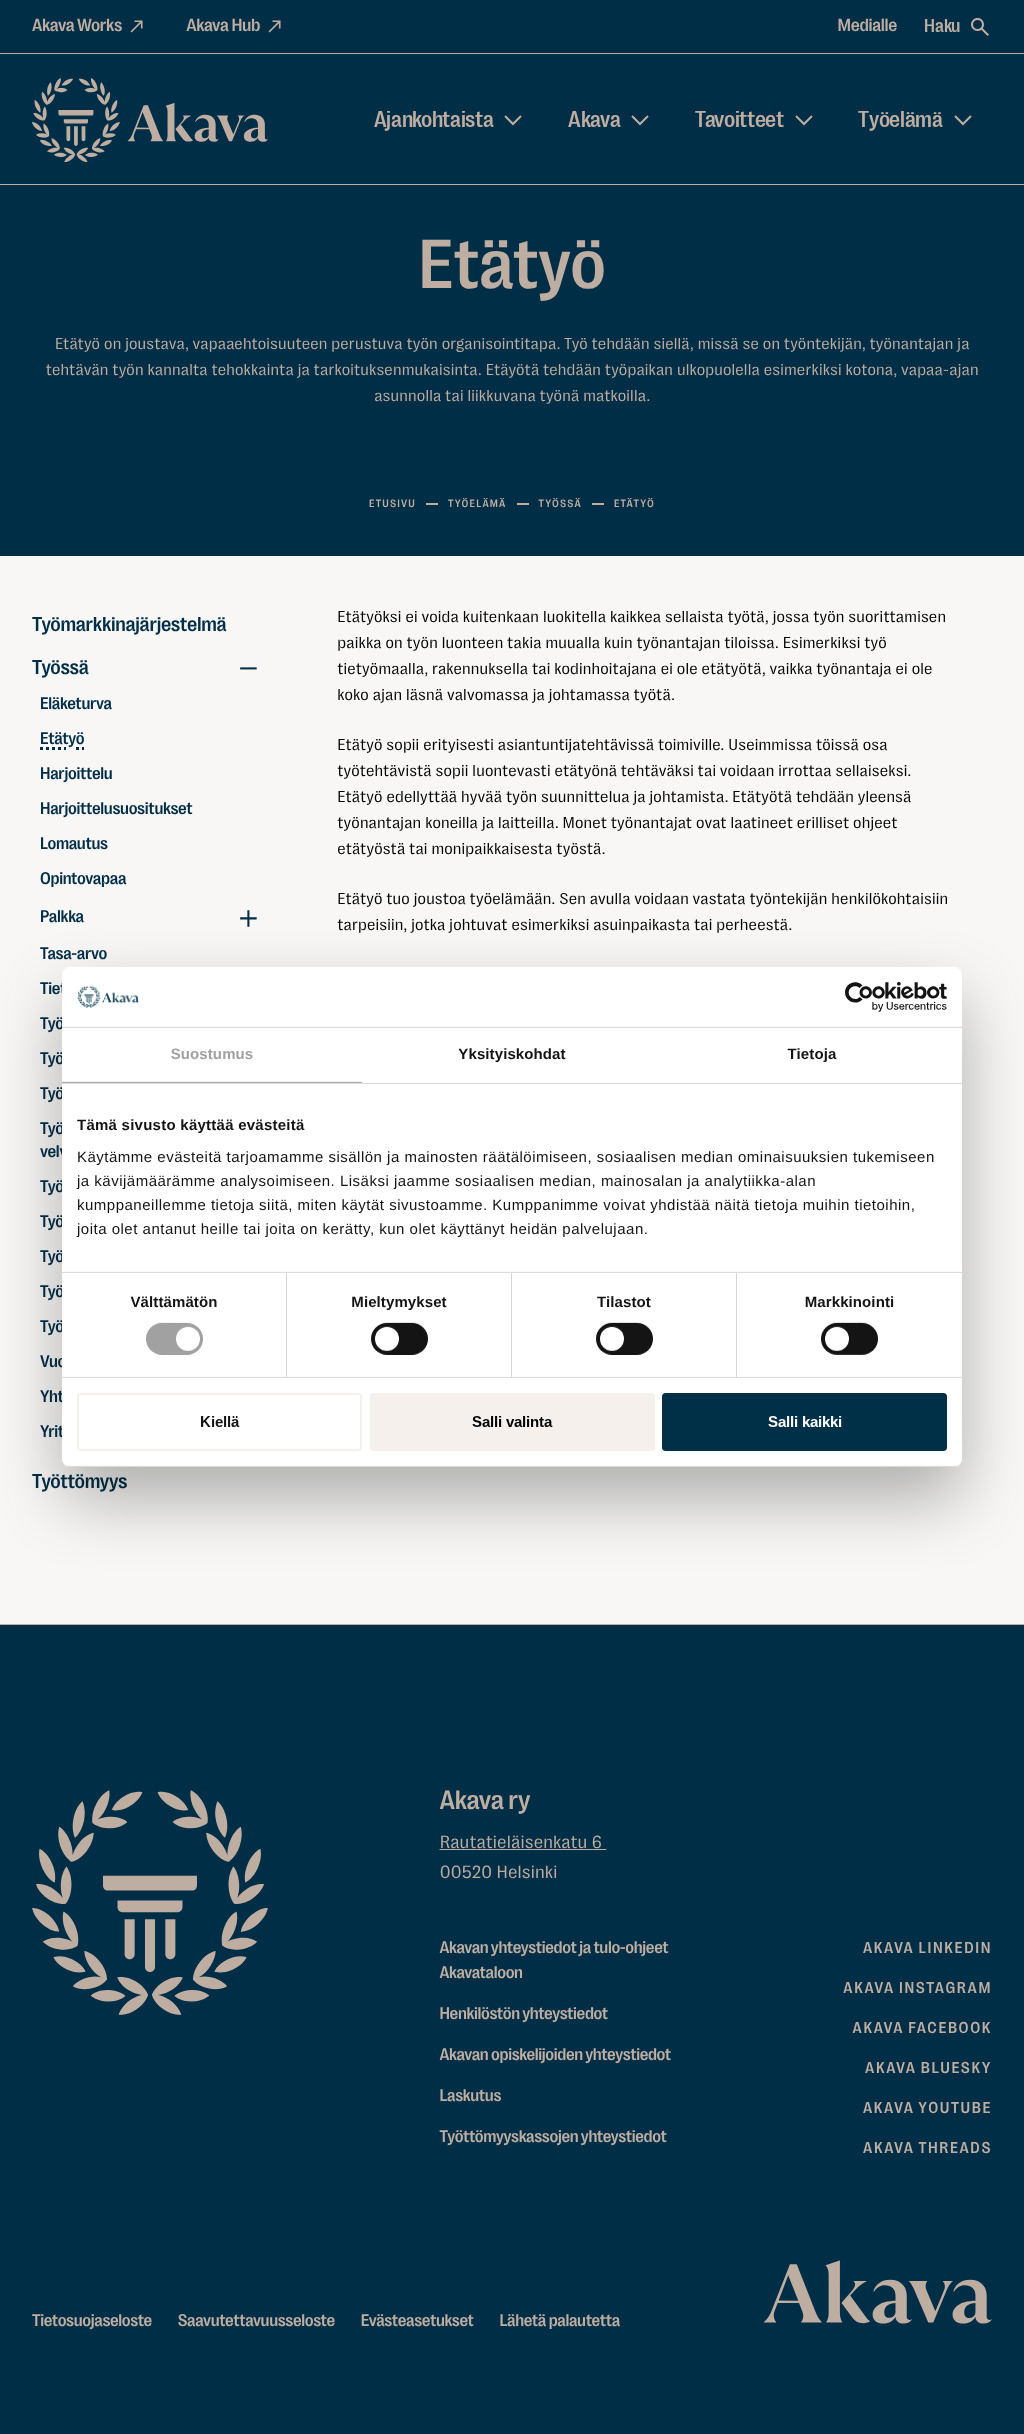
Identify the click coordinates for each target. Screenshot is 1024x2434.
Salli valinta (512, 1421)
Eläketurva (78, 704)
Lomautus (74, 844)
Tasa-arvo (73, 954)
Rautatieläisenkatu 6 (523, 1843)
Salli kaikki (805, 1421)
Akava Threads (927, 2148)
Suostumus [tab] (212, 1054)
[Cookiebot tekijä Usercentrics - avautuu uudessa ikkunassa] (859, 997)
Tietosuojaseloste (92, 2321)
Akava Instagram (917, 1988)
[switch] (399, 1335)
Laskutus (471, 2096)
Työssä (60, 667)
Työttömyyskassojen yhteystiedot (553, 2137)
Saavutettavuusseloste (256, 2321)
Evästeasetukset (417, 2321)
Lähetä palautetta (559, 2321)
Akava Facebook (922, 2028)
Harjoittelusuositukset (116, 809)
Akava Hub (223, 26)
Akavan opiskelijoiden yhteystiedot (555, 2055)
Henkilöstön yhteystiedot (524, 2014)
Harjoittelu (76, 774)
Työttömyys (79, 1481)
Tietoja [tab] (812, 1054)
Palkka (62, 917)
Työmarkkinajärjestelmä (125, 624)
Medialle (868, 26)
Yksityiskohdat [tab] (511, 1054)
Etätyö (62, 739)
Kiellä (219, 1421)
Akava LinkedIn (927, 1948)
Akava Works (77, 26)
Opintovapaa (83, 879)
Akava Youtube (927, 2108)
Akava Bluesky (928, 2068)
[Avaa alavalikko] (248, 668)
